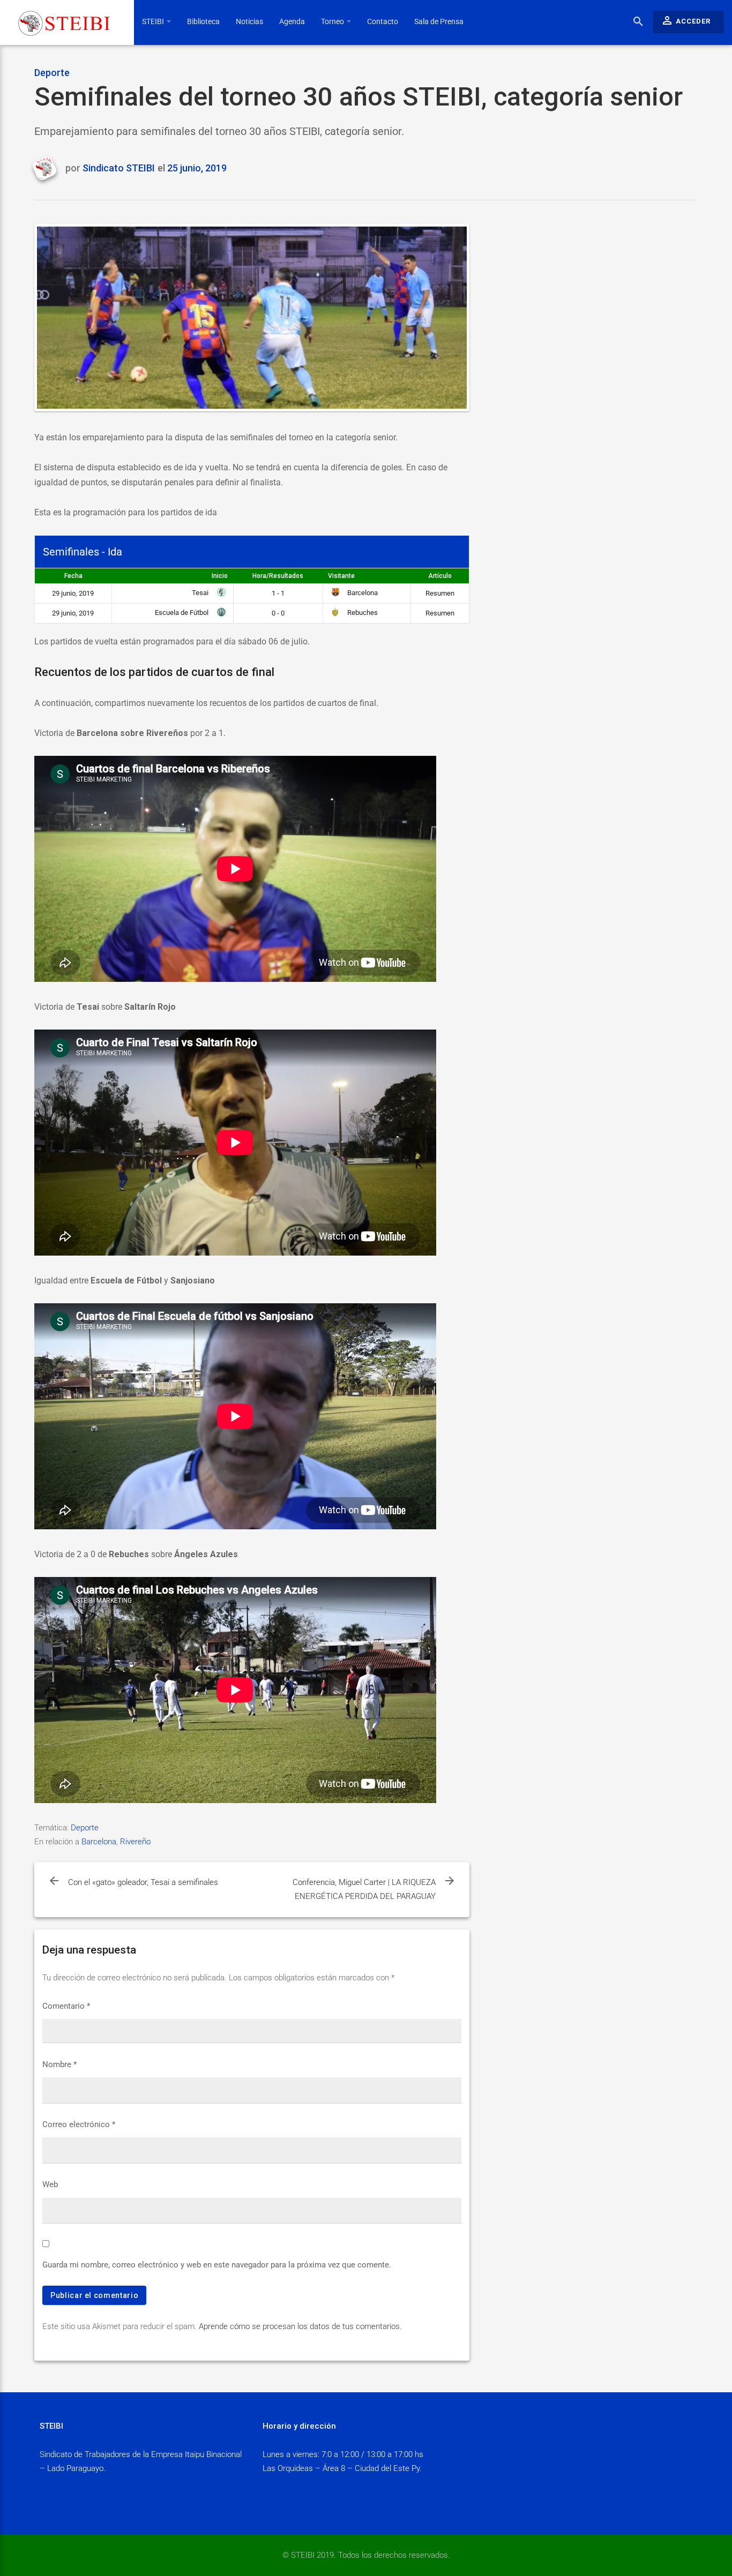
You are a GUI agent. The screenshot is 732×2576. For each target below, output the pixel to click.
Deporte (52, 73)
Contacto (383, 21)
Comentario (66, 2006)
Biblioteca (203, 21)
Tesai (201, 593)
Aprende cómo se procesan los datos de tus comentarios (299, 2326)
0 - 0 (278, 613)
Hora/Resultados (278, 576)
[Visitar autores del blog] (48, 169)
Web (50, 2184)
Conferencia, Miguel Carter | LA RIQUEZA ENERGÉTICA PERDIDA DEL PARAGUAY (364, 1889)
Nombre (59, 2064)
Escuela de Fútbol (182, 613)
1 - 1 (278, 593)
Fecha (73, 576)
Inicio (220, 576)
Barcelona (362, 593)
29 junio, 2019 (73, 593)
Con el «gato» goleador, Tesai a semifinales (143, 1882)
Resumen (440, 593)
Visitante (341, 576)
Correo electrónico (79, 2124)
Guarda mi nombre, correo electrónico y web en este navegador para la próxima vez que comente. (217, 2265)
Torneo (333, 21)
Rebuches (362, 613)
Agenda (292, 21)
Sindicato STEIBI (119, 168)
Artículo (440, 576)
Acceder (686, 20)
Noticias (249, 21)
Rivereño (135, 1842)
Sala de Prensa (439, 21)
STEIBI (154, 21)
